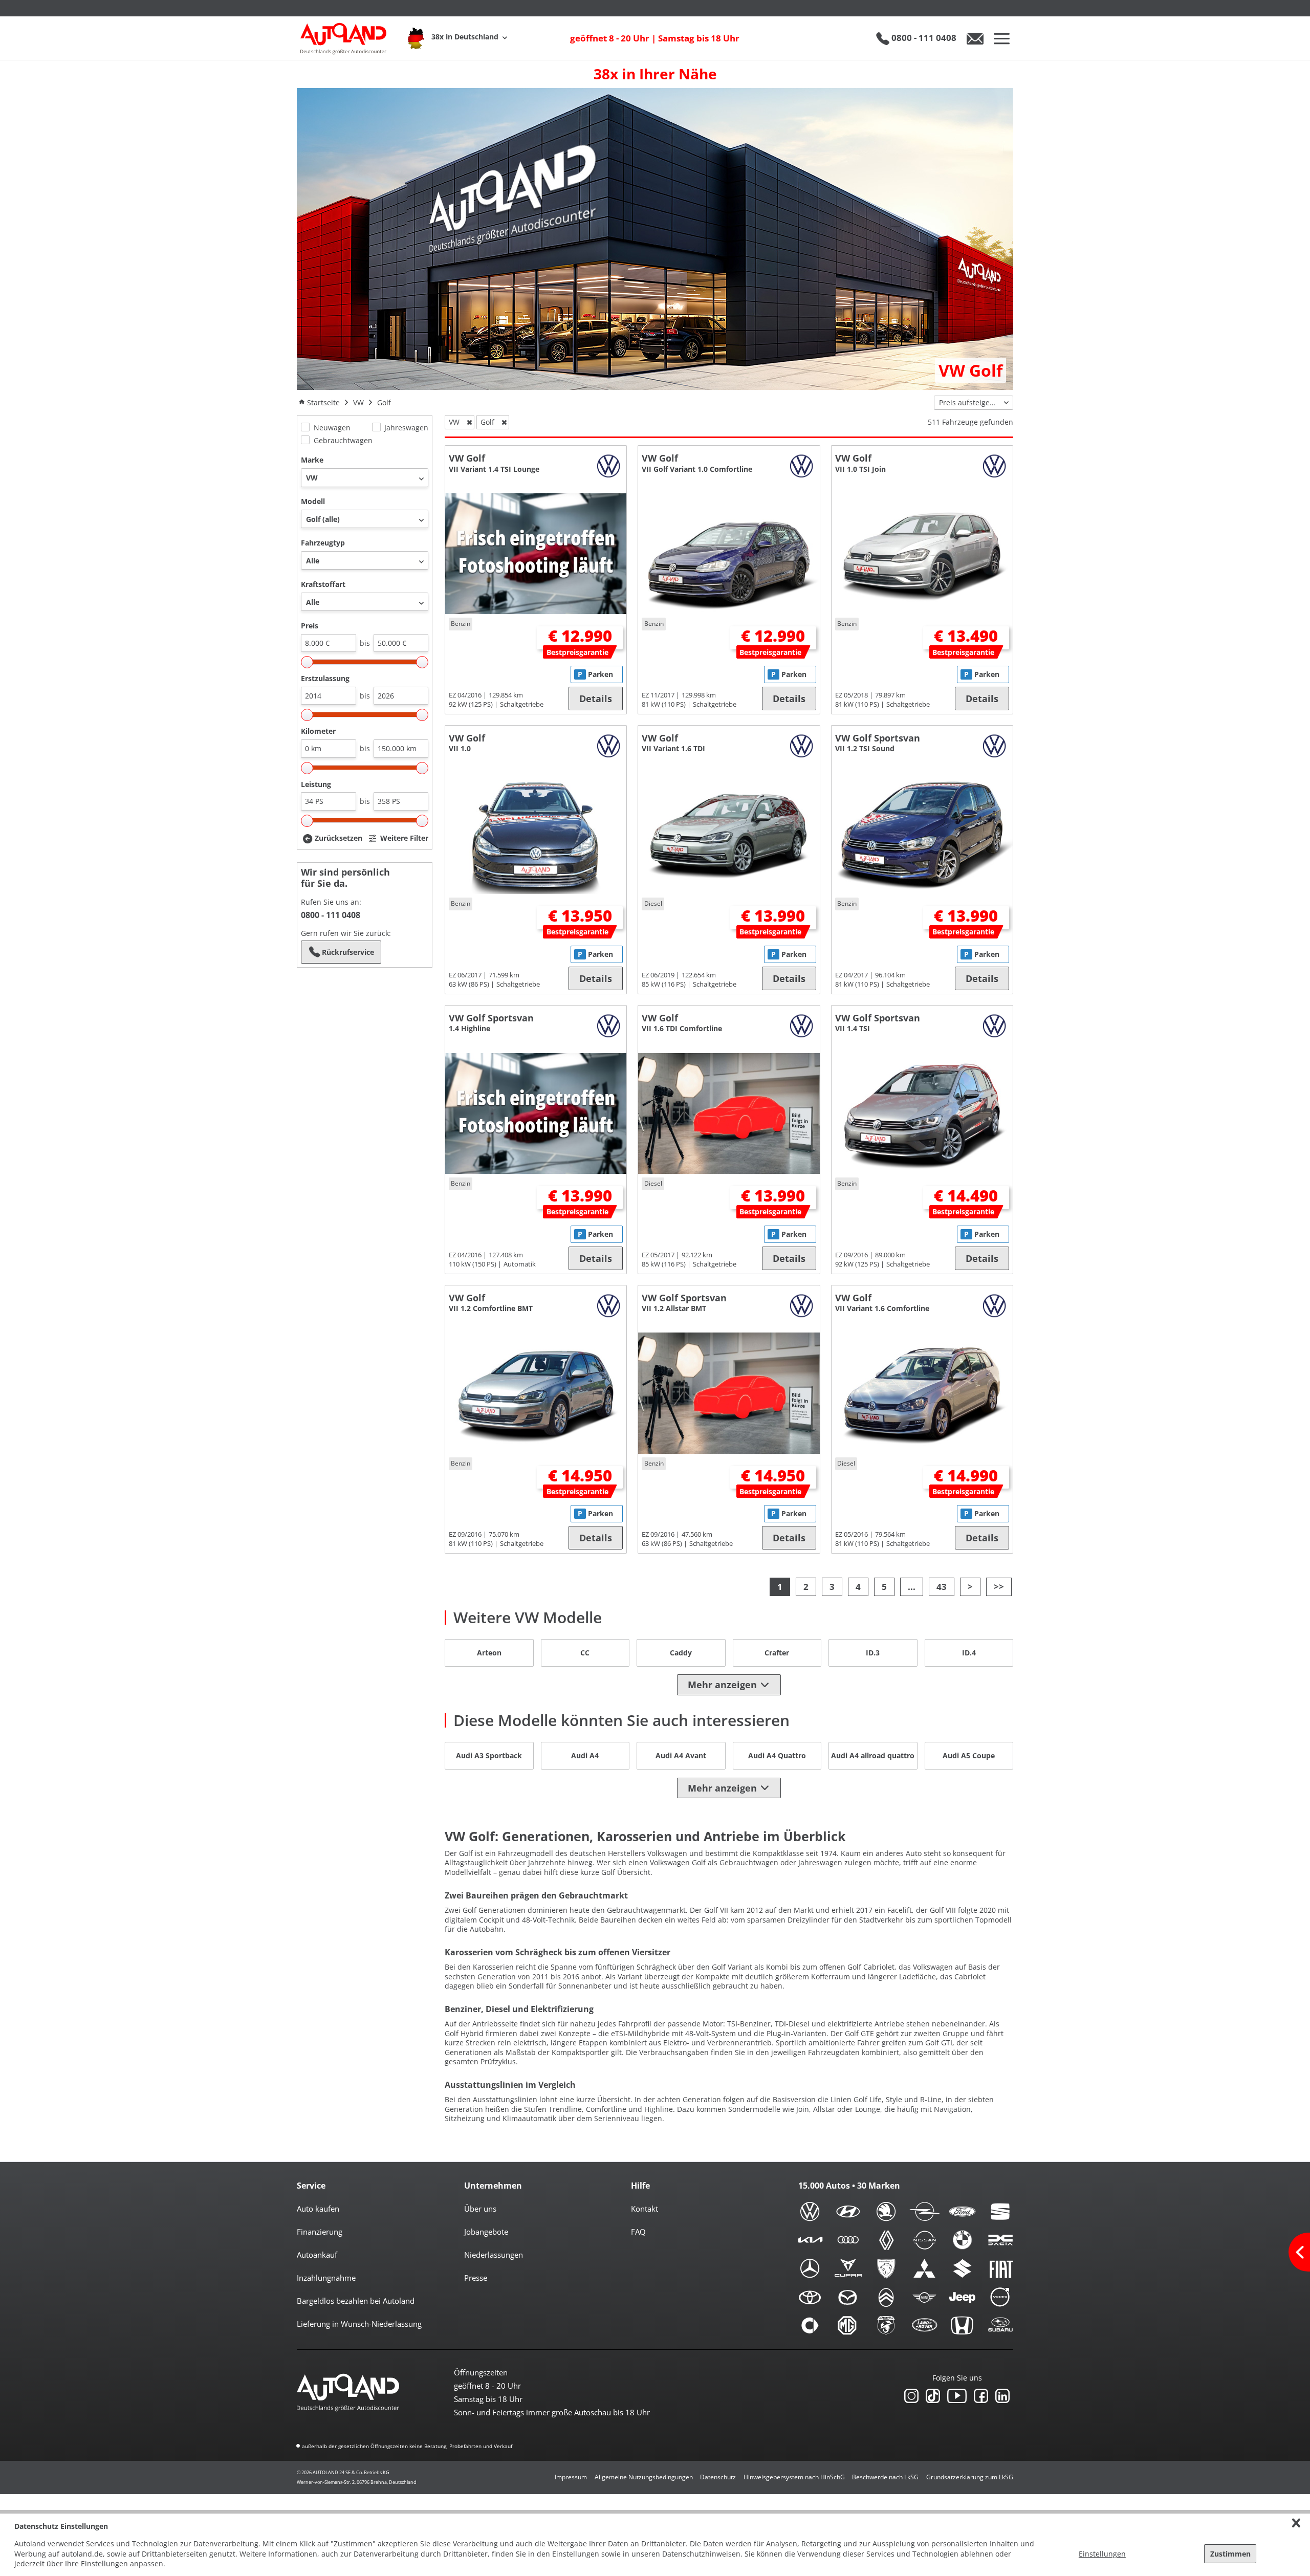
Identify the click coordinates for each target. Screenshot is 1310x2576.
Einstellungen (1102, 2554)
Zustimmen (1230, 2554)
